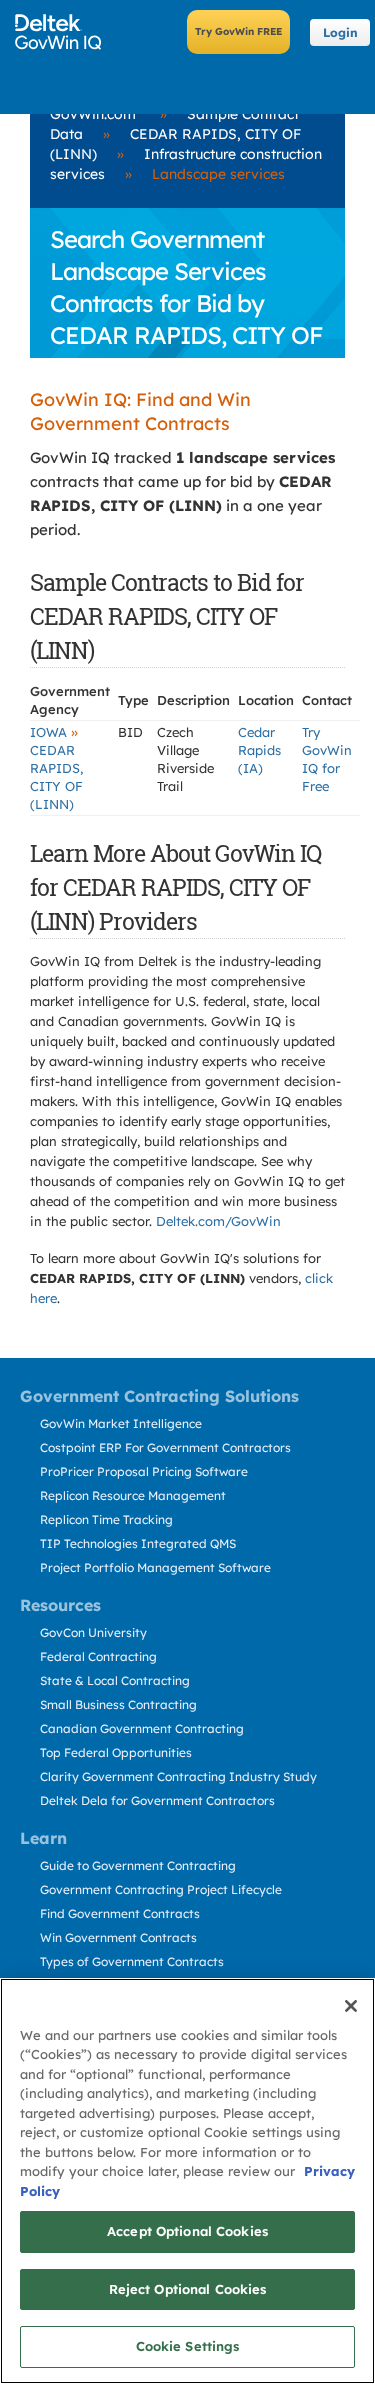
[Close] (351, 2006)
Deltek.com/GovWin (218, 1221)
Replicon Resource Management (133, 1495)
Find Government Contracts (120, 1913)
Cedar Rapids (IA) (259, 750)
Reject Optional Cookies (188, 2289)
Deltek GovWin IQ (64, 32)
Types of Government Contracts (132, 1961)
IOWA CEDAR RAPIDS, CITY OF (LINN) (56, 768)
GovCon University (93, 1632)
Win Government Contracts (118, 1937)
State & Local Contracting (115, 1680)
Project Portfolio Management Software (155, 1567)
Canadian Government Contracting (142, 1728)
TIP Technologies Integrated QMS (138, 1543)
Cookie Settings (188, 2346)
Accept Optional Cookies (187, 2231)
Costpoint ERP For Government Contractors (165, 1447)
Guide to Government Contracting (138, 1865)
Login (340, 32)
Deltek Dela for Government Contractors (157, 1800)
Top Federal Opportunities (116, 1752)
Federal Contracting (98, 1656)
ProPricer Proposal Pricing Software (144, 1471)
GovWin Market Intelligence (121, 1423)
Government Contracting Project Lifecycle (161, 1889)
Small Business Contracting (118, 1704)
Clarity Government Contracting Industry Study (178, 1776)
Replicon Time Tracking (106, 1519)
